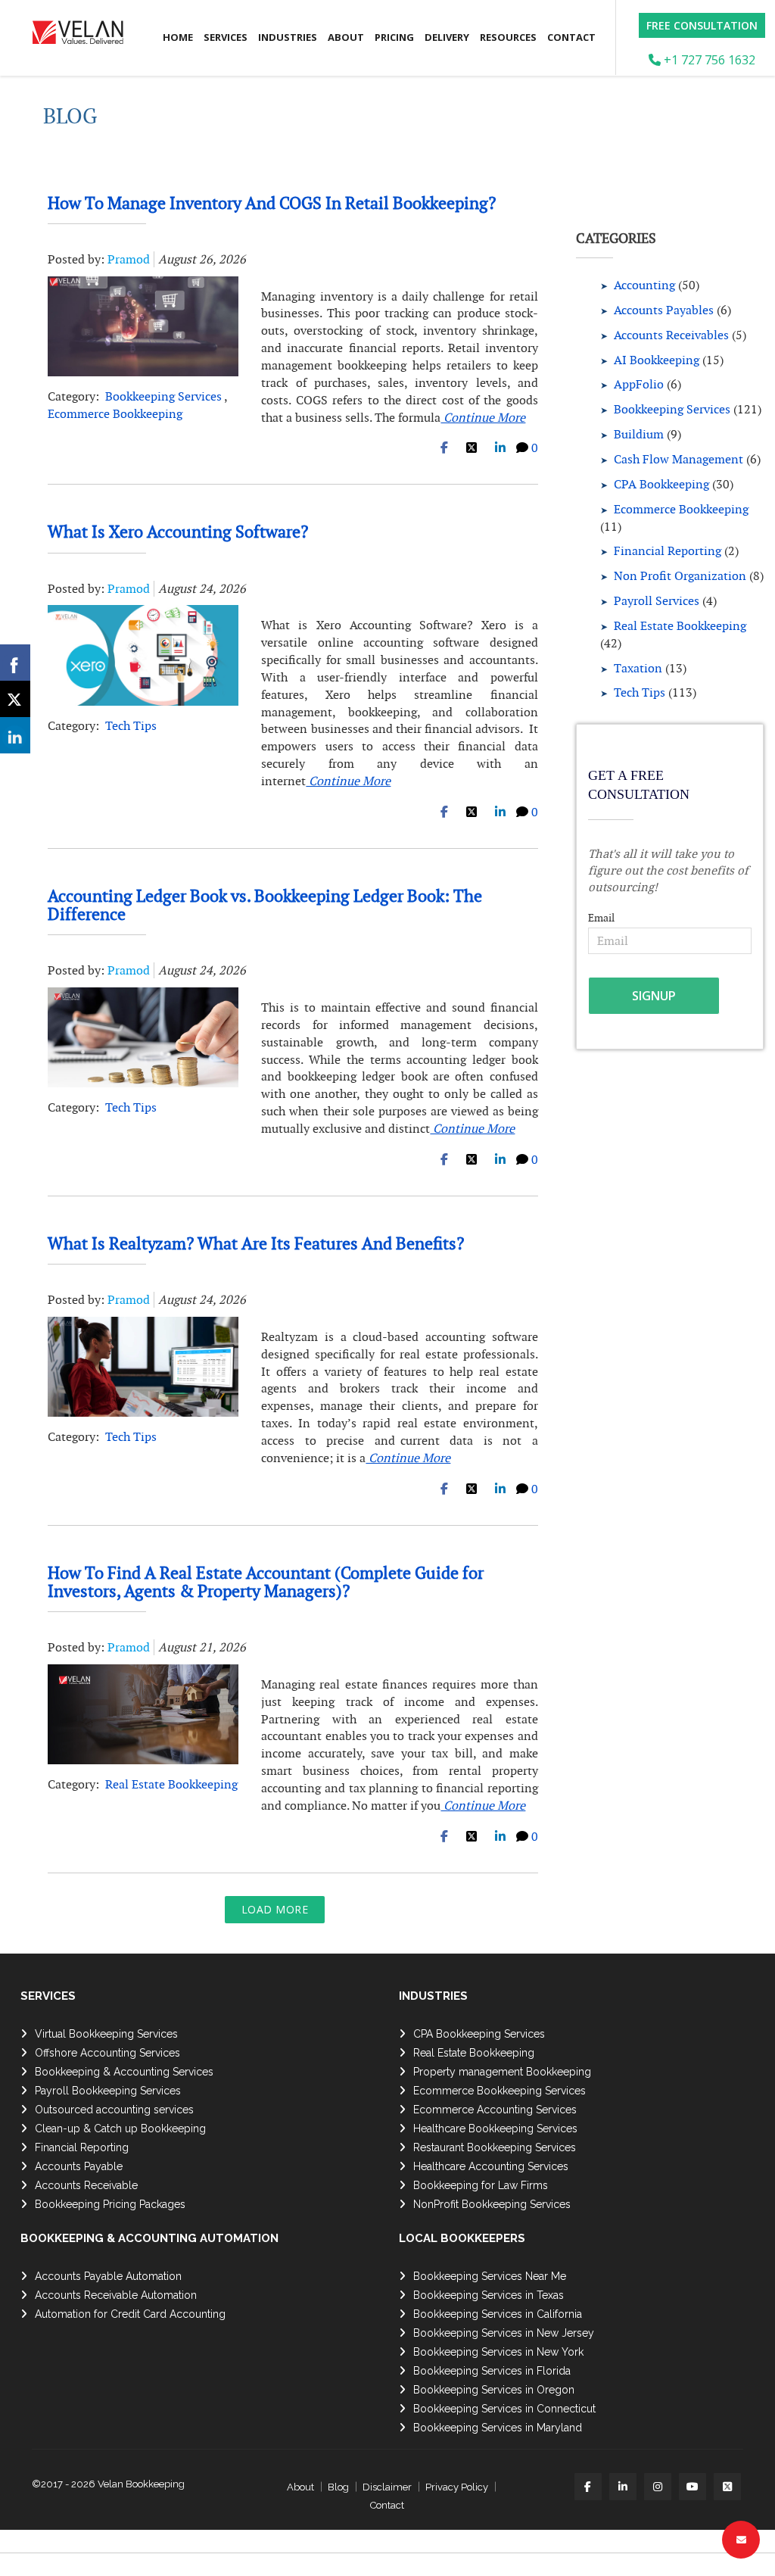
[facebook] (588, 2487)
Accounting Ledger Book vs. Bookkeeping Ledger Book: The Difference (265, 905)
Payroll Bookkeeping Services (108, 2091)
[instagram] (658, 2487)
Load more (275, 1909)
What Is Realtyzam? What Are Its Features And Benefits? (256, 1243)
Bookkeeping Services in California (498, 2314)
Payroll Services (657, 601)
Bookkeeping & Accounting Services (124, 2072)
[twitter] (727, 2487)
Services (226, 37)
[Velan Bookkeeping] (83, 38)
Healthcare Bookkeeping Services (495, 2128)
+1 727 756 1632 (708, 60)
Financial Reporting (668, 551)
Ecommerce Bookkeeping (115, 414)
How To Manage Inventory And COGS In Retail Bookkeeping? (272, 203)
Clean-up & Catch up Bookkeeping (120, 2128)
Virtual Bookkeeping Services (106, 2034)
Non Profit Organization (680, 576)
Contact (571, 37)
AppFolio (639, 384)
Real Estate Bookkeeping (171, 1784)
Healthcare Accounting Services (491, 2166)
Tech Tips (131, 726)
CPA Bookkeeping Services (479, 2034)
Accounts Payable (79, 2166)
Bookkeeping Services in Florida (492, 2371)
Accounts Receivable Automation (116, 2295)
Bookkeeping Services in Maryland (498, 2428)
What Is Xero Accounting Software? (178, 532)
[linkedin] (623, 2487)
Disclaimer (387, 2487)
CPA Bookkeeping (661, 484)
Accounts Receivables (671, 335)
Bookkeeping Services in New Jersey (504, 2333)
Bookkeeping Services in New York (498, 2352)
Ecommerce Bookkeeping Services (500, 2091)
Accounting (644, 285)
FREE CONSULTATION (702, 25)
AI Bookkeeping (657, 360)
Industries (288, 37)
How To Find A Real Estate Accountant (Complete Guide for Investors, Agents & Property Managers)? (266, 1582)
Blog (338, 2487)
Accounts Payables (664, 310)
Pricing (394, 37)
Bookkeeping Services (163, 396)
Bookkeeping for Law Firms (481, 2185)
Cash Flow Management (679, 459)
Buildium (639, 434)
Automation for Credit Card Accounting (130, 2314)
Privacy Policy (457, 2487)
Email (601, 918)
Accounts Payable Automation (108, 2276)
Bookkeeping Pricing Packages (110, 2204)
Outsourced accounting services (114, 2110)
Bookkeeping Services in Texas (489, 2295)
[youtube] (693, 2487)
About (346, 37)
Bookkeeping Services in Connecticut (504, 2409)
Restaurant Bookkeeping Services (495, 2147)
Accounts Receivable (86, 2185)
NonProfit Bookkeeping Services (492, 2204)
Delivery (447, 37)
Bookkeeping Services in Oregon (494, 2390)
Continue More (483, 418)
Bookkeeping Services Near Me (490, 2276)
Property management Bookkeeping (502, 2072)
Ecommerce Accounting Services (495, 2110)
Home (178, 37)
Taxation (638, 668)
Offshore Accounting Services (107, 2053)
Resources (508, 37)
